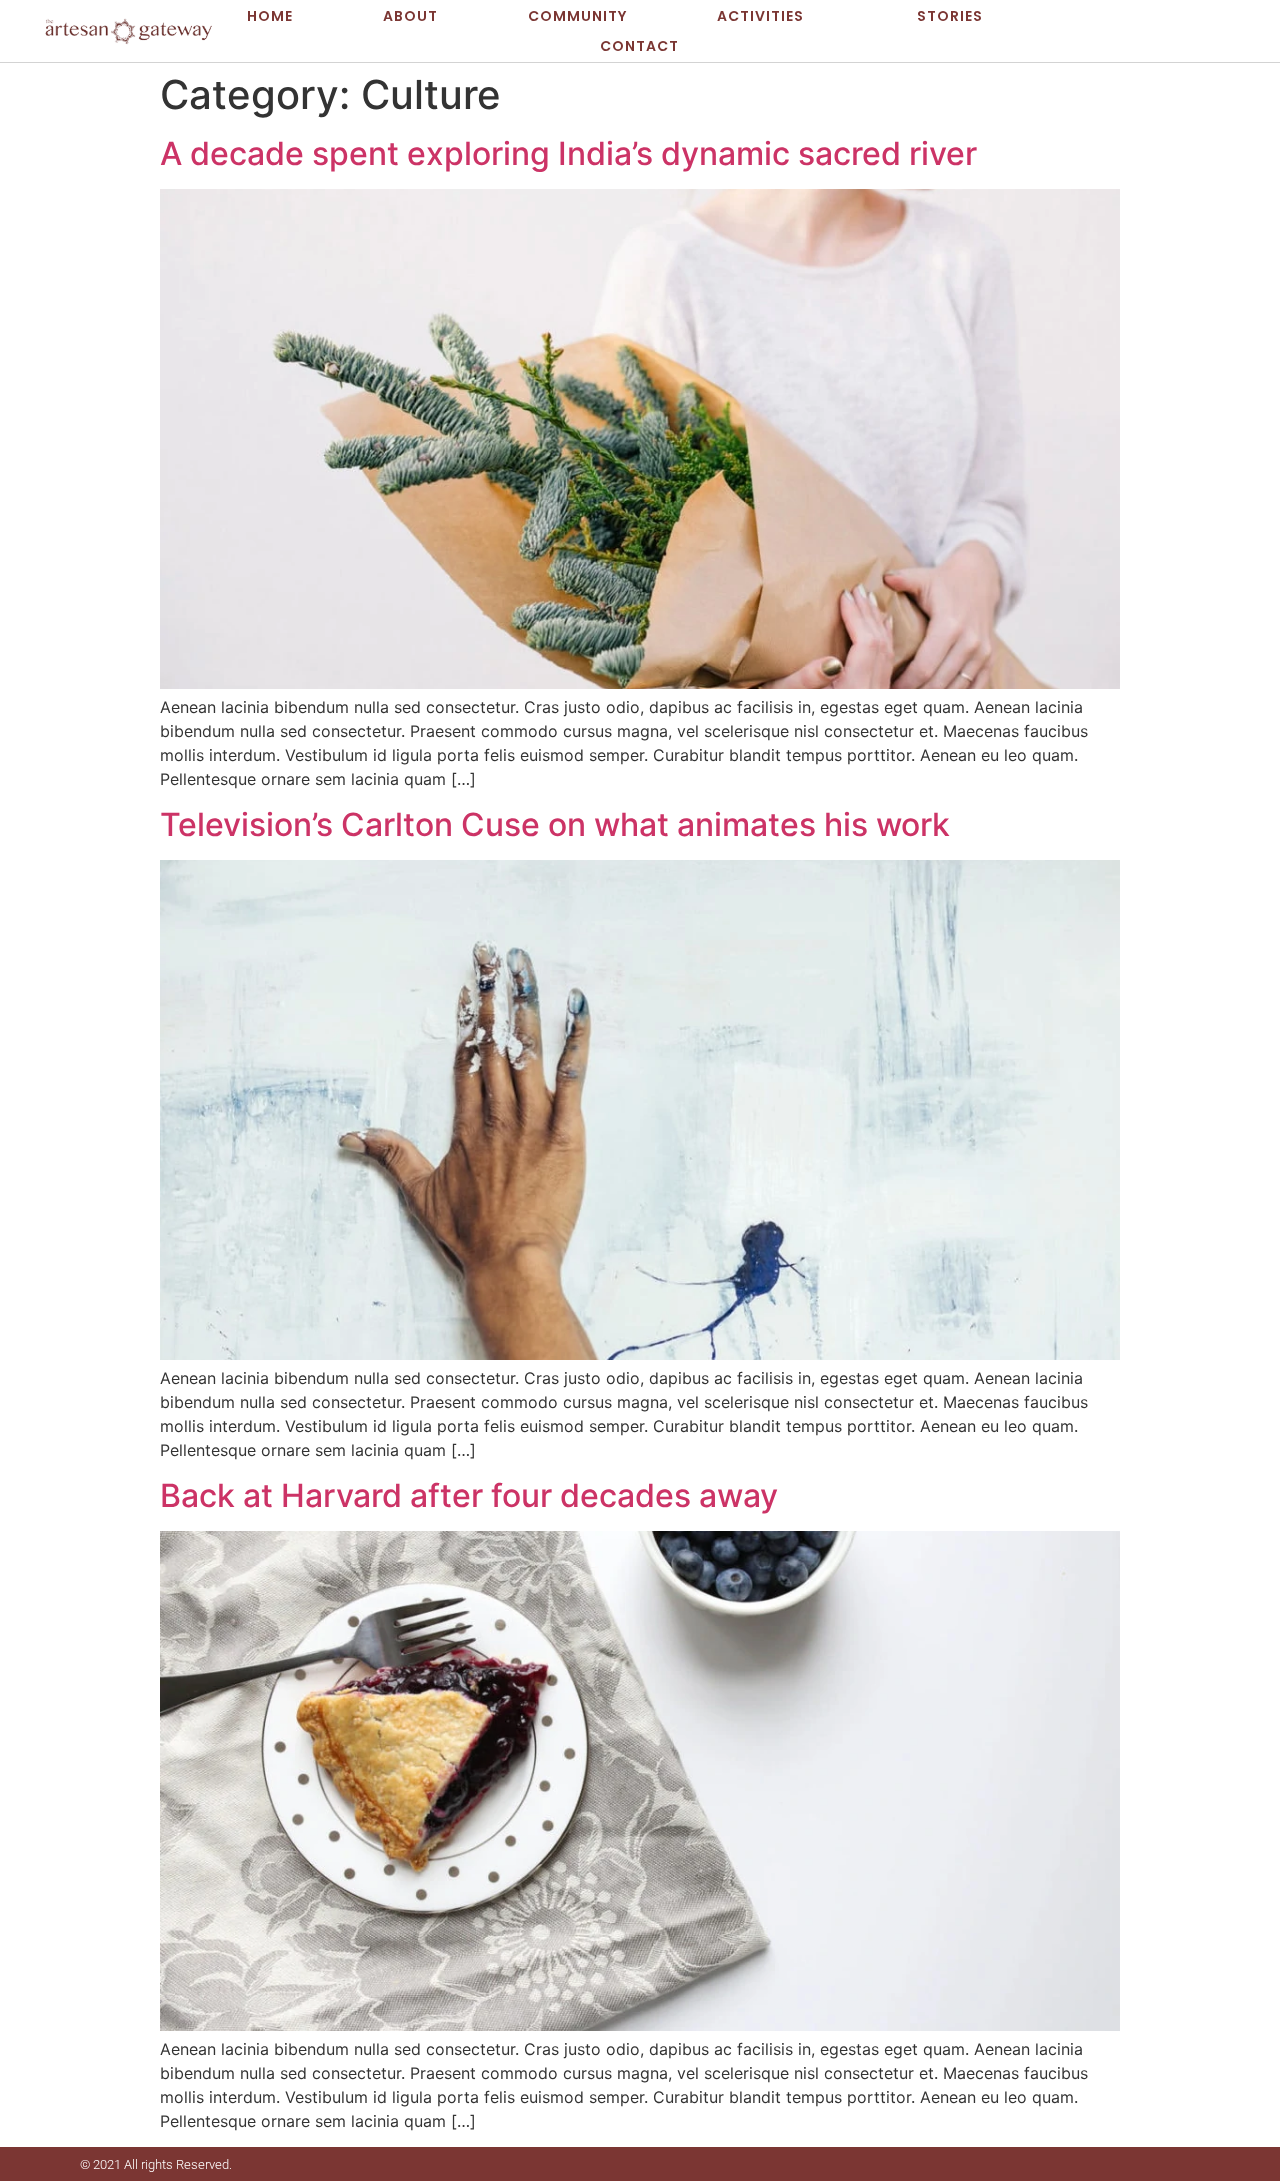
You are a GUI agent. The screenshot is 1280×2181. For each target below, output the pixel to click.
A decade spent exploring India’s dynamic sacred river (568, 153)
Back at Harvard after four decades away (469, 1495)
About (411, 16)
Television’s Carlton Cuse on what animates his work (555, 824)
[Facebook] (1154, 31)
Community (578, 16)
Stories (949, 16)
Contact (639, 46)
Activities (761, 16)
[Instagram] (1215, 31)
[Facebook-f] (1159, 2164)
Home (271, 16)
